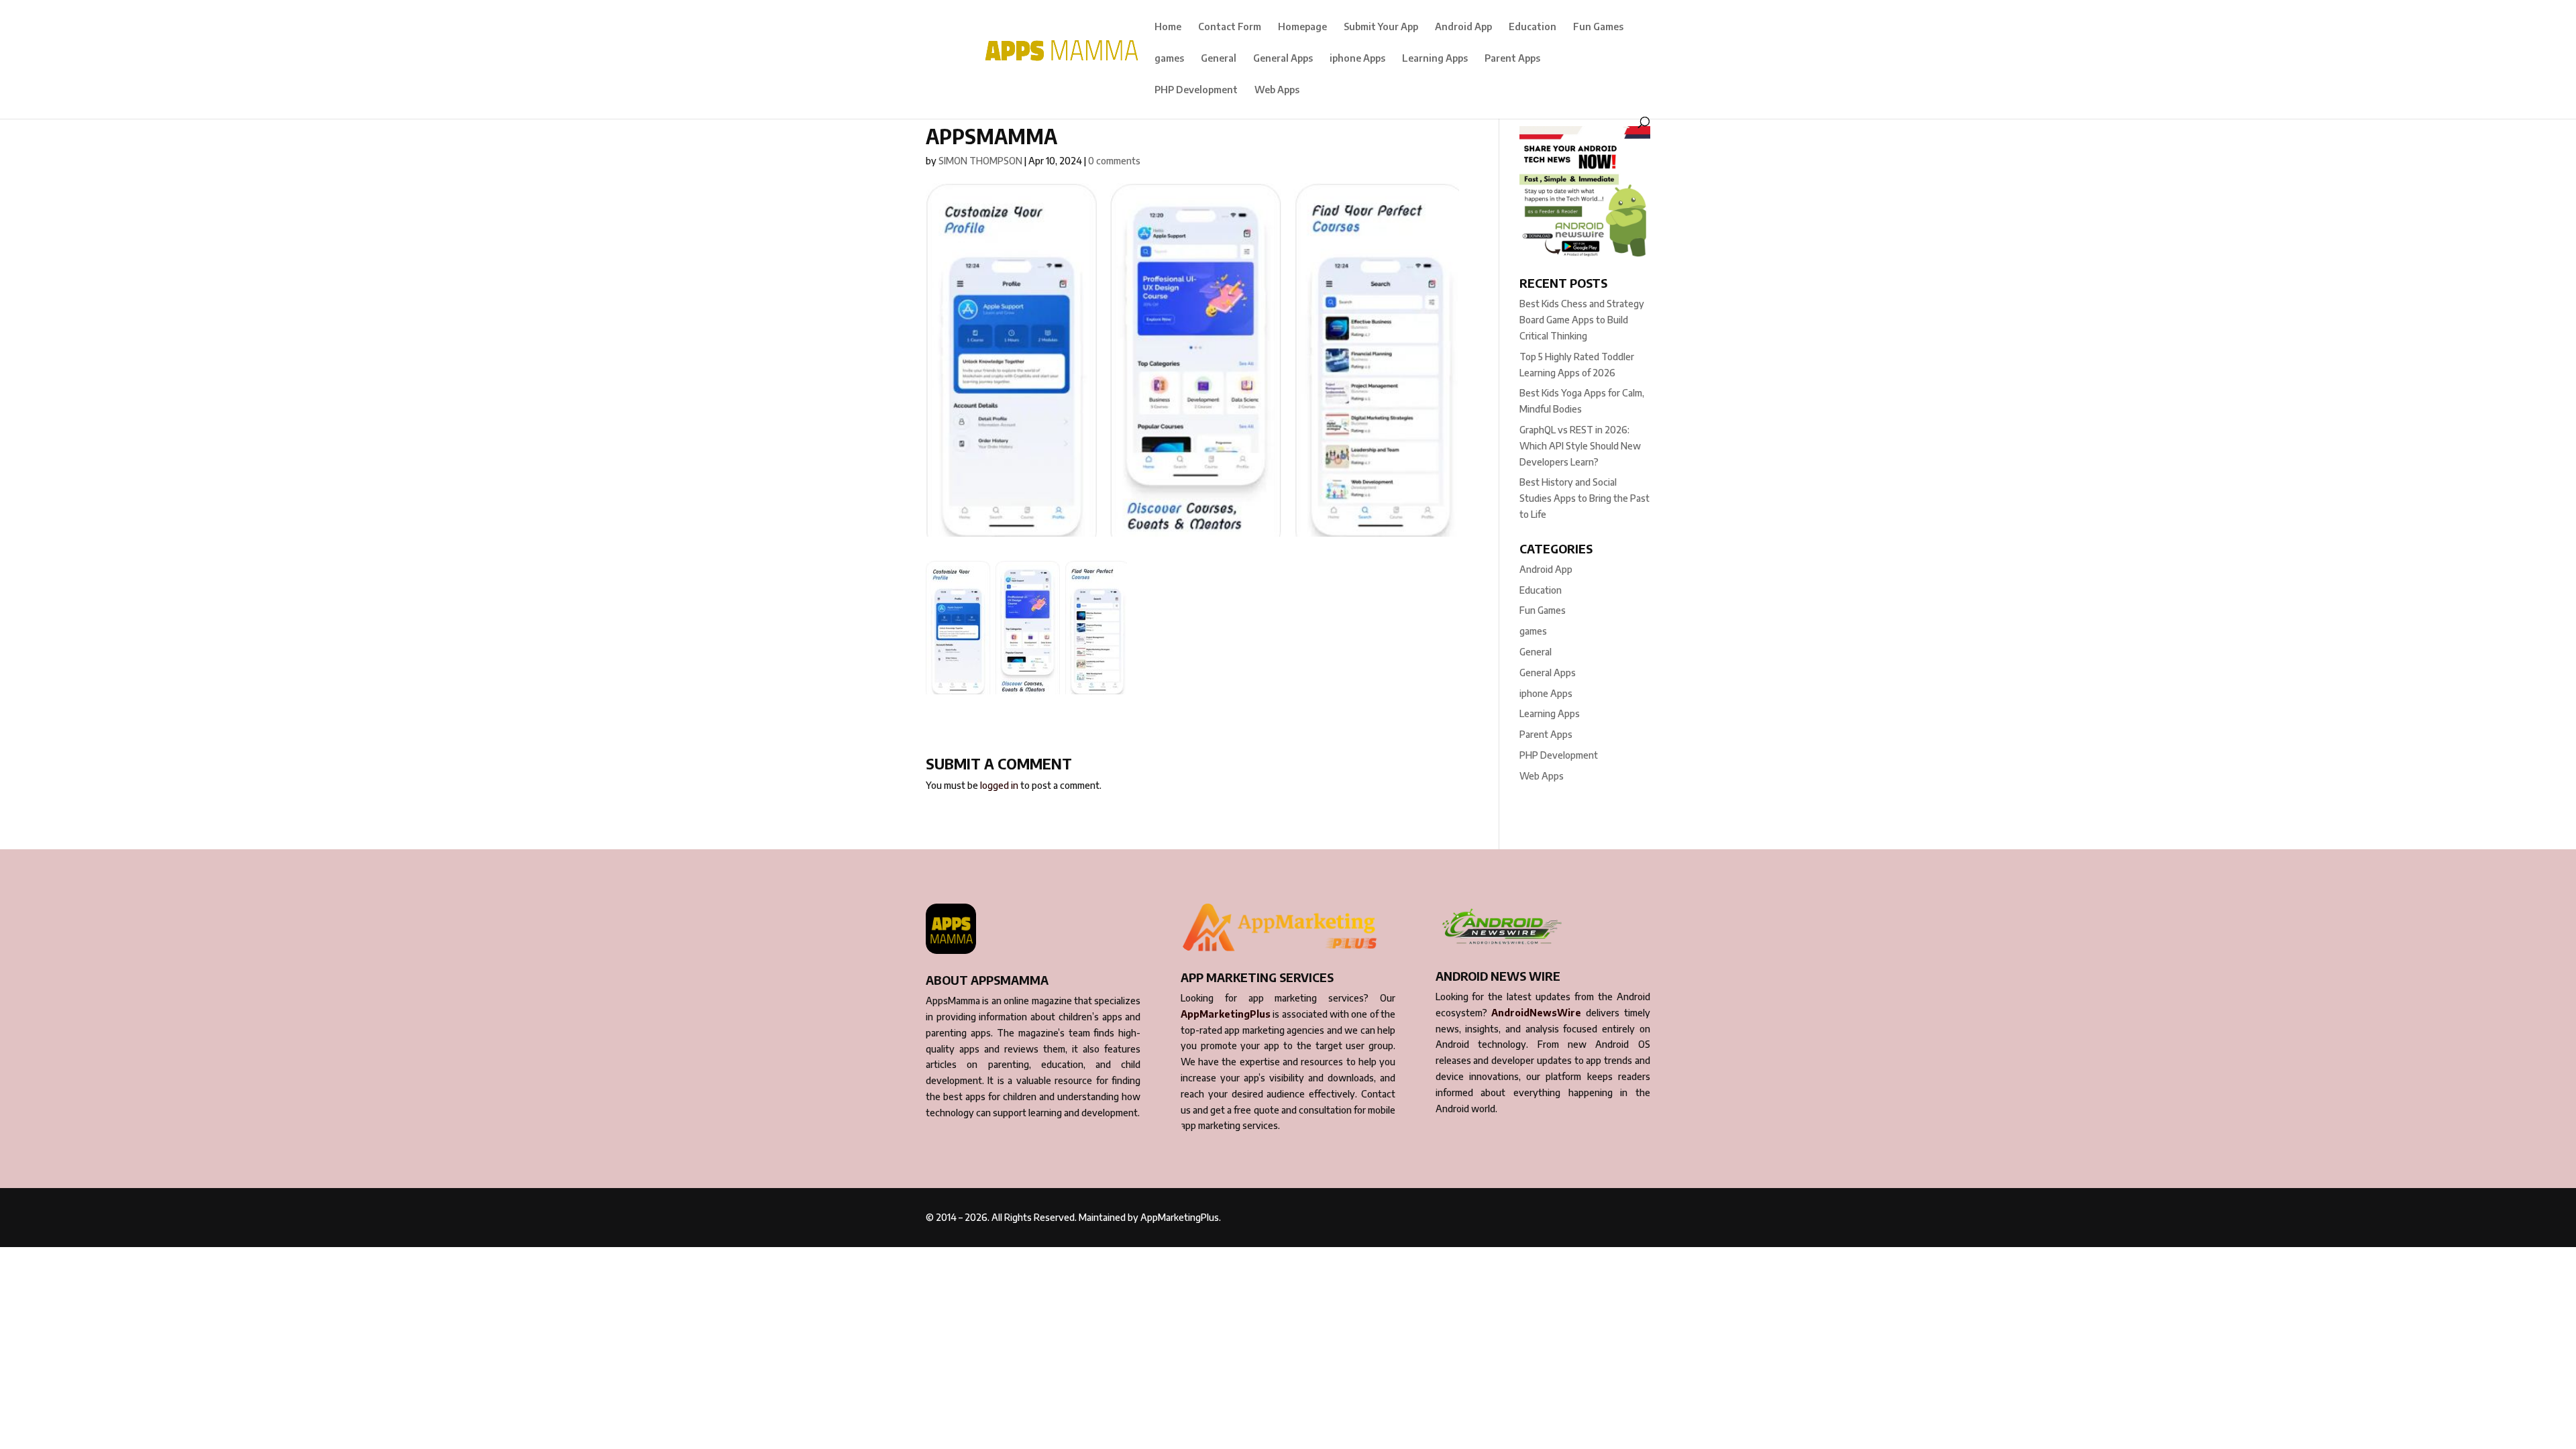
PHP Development (1196, 90)
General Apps (1283, 59)
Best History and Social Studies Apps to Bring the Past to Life (1585, 498)
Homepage (1302, 27)
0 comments (1114, 161)
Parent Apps (1512, 59)
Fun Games (1598, 27)
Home (1168, 27)
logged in (999, 785)
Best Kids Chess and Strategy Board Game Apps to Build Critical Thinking (1582, 320)
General (1219, 59)
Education (1533, 27)
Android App (1463, 27)
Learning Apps (1435, 59)
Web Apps (1277, 90)
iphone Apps (1357, 59)
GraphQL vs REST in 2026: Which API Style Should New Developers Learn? (1580, 446)
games (1169, 59)
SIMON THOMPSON (980, 161)
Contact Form (1230, 27)
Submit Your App (1381, 27)
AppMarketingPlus (1226, 1014)
